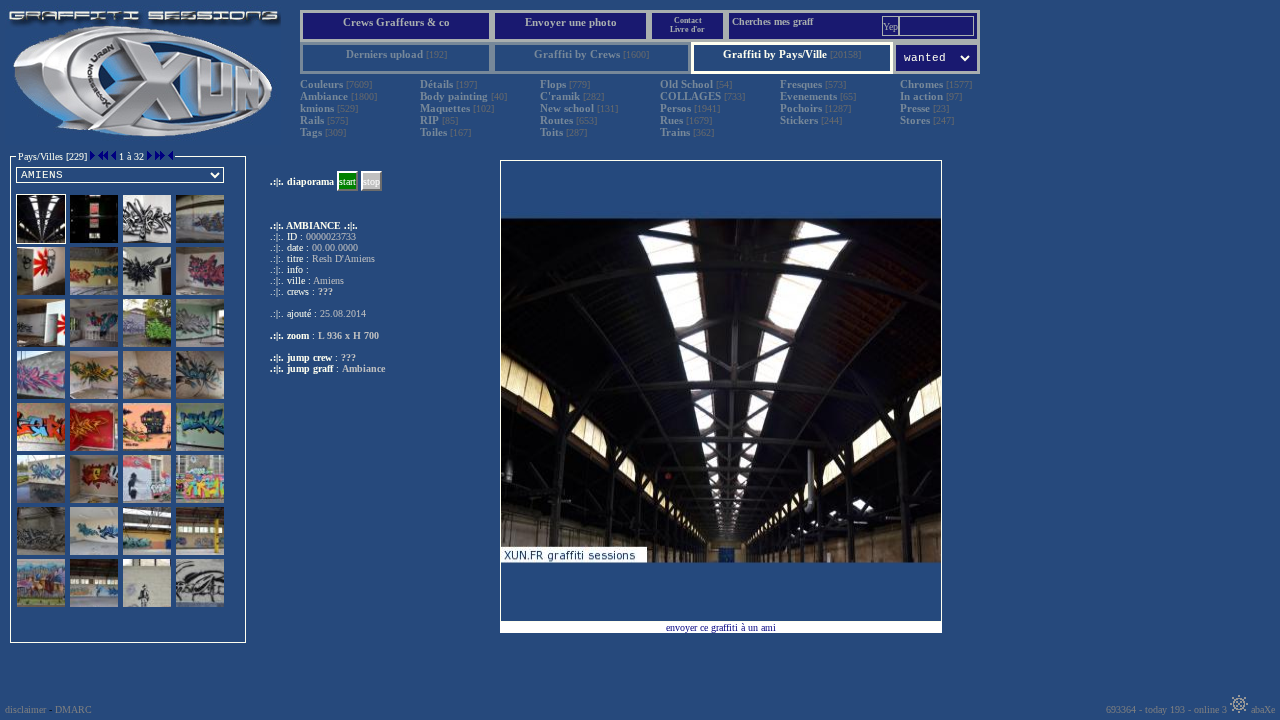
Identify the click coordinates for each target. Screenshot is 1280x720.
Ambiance (363, 368)
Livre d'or (687, 29)
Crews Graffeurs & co (396, 22)
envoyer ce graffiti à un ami (721, 627)
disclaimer (25, 709)
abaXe (1261, 709)
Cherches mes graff (772, 21)
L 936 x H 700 (348, 335)
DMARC (73, 709)
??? (348, 357)
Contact (688, 20)
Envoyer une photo (571, 22)
